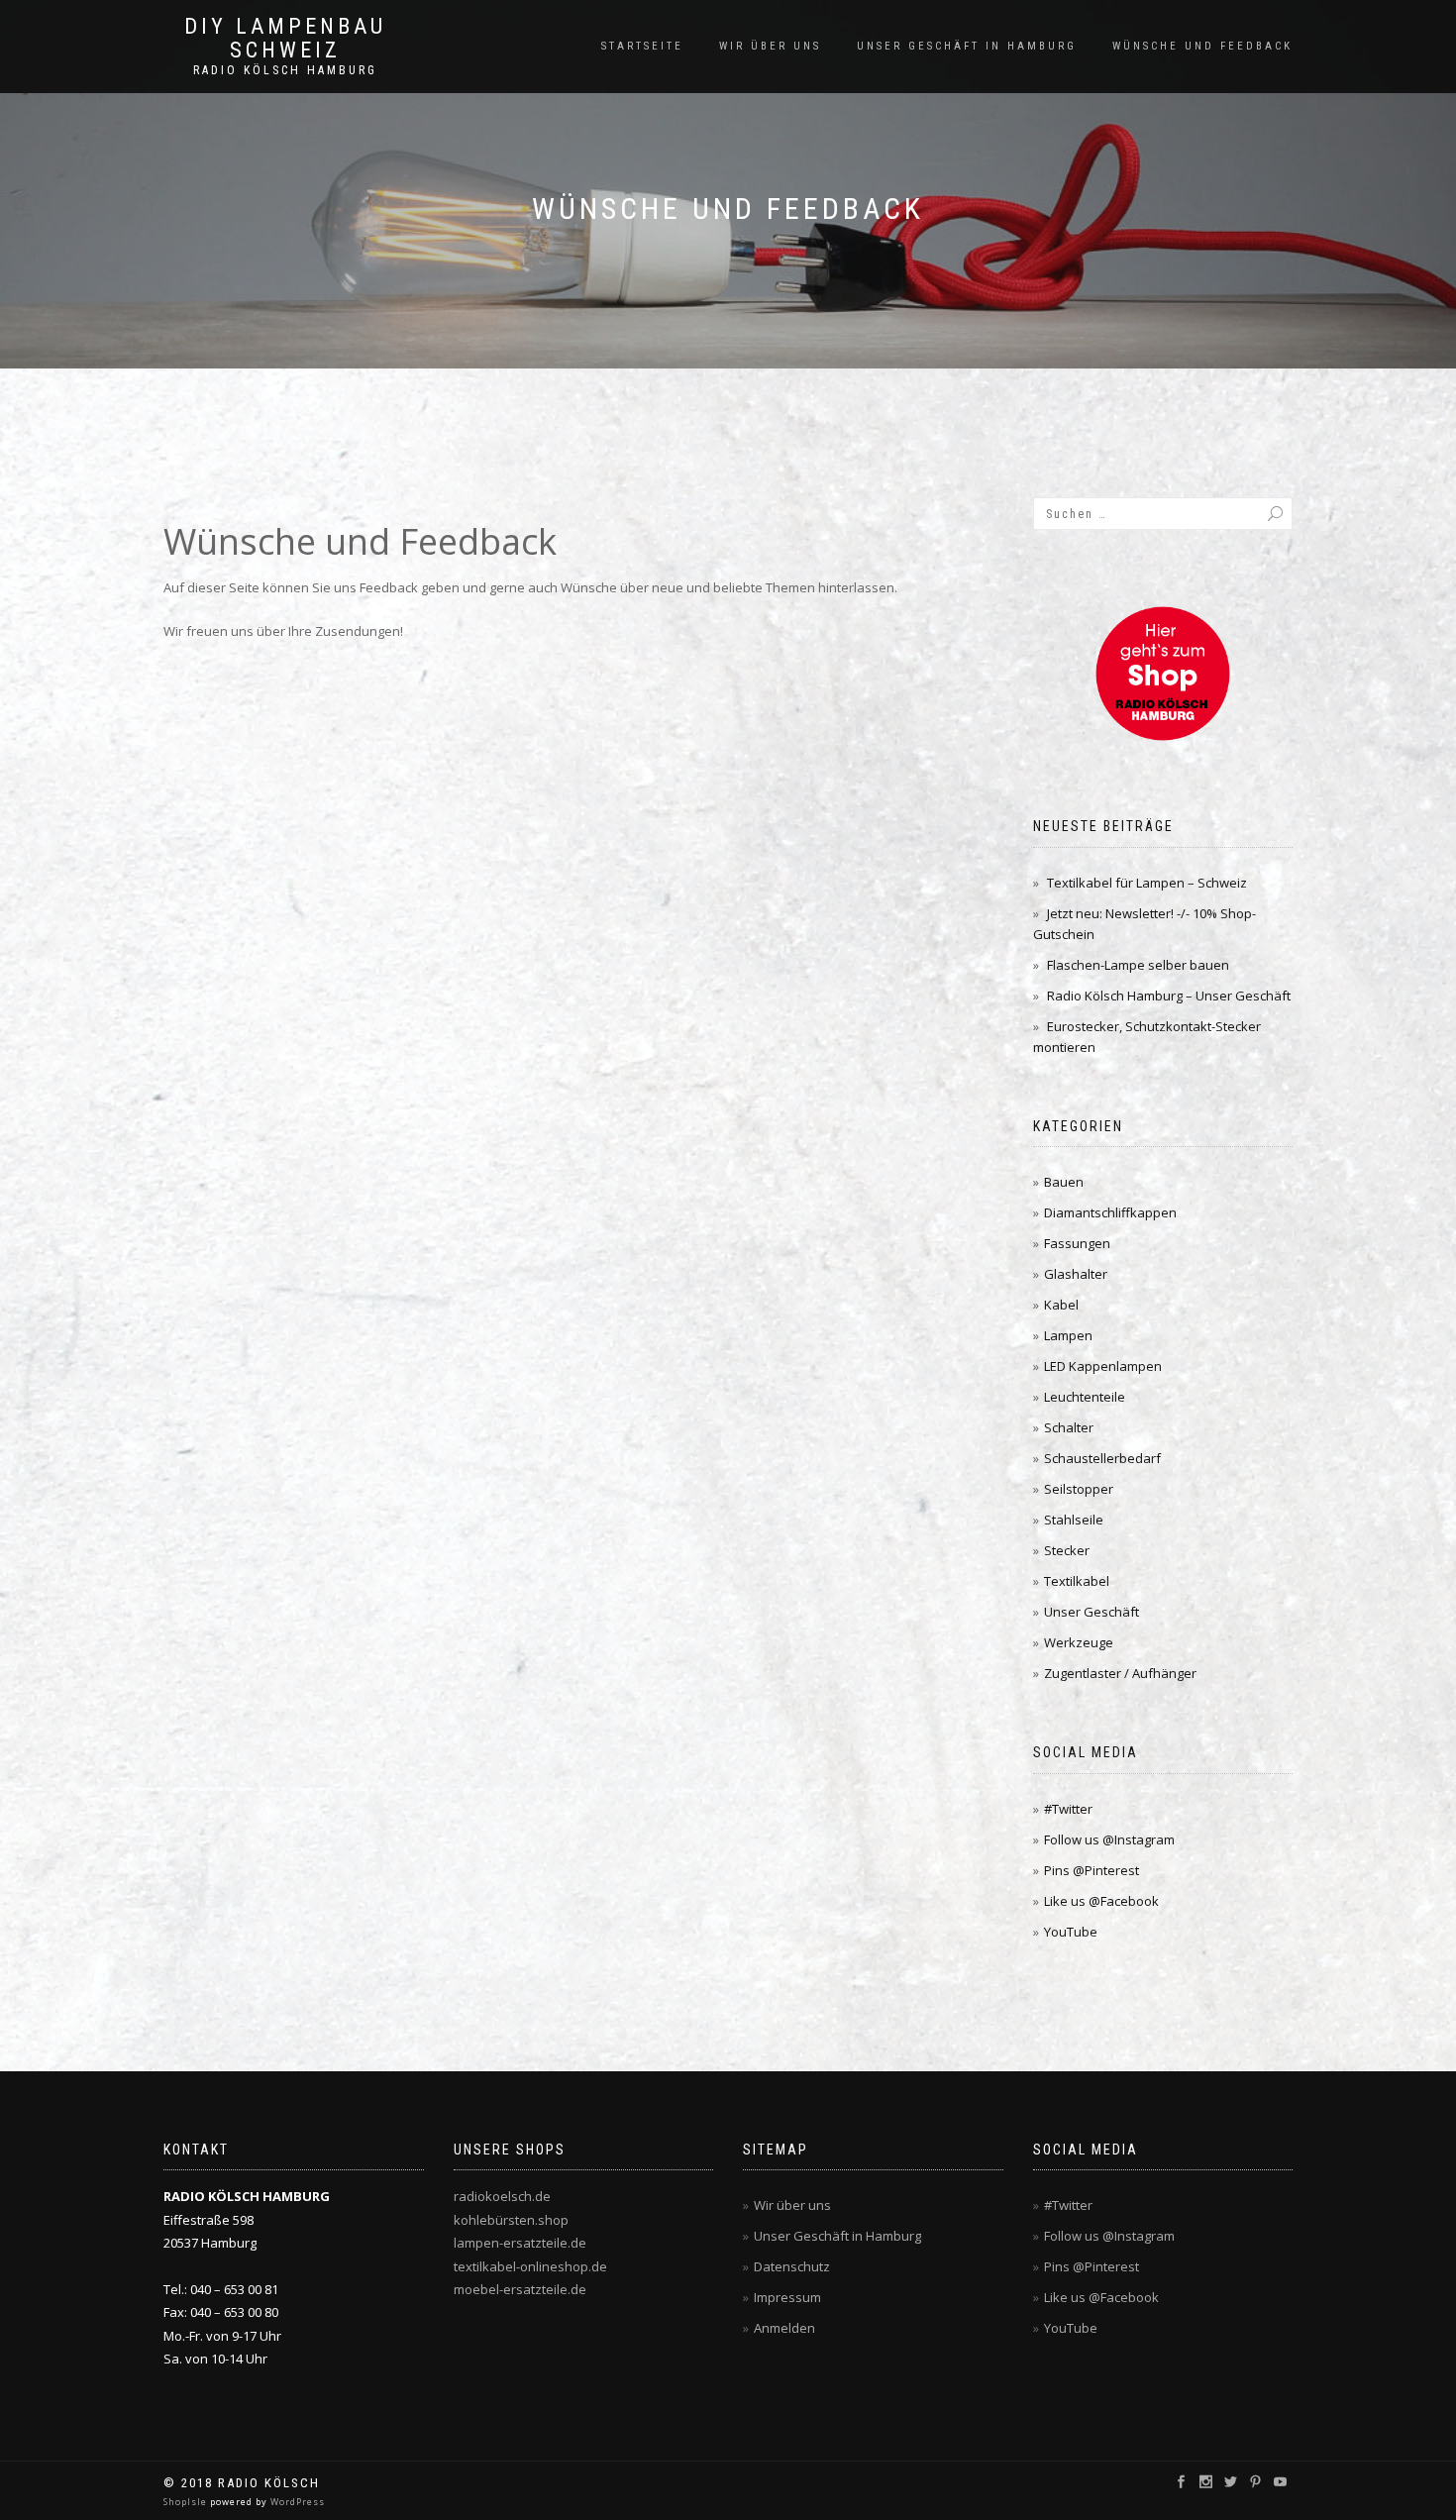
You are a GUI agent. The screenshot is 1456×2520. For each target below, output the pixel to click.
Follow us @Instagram (1109, 1839)
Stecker (1067, 1550)
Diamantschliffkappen (1110, 1212)
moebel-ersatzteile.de (520, 2289)
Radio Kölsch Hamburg (285, 70)
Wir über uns (770, 46)
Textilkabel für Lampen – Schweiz (1147, 883)
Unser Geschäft (1092, 1612)
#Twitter (1068, 1809)
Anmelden (784, 2328)
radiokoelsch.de (502, 2196)
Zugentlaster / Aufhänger (1120, 1673)
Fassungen (1077, 1243)
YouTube (1071, 1932)
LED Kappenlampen (1103, 1366)
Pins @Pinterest (1092, 1870)
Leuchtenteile (1085, 1397)
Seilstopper (1079, 1489)
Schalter (1069, 1427)
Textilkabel (1077, 1581)
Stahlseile (1074, 1520)
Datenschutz (792, 2266)
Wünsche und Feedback (1202, 46)
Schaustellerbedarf (1102, 1458)
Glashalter (1076, 1274)
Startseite (642, 46)
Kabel (1061, 1305)
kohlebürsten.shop (511, 2220)
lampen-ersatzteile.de (520, 2243)
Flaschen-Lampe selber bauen (1138, 965)
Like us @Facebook (1101, 1901)
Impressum (787, 2297)
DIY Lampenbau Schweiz (285, 39)
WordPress (296, 2502)
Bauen (1064, 1182)
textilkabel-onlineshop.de (530, 2266)
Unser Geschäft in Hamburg (967, 46)
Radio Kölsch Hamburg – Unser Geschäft (1169, 996)
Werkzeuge (1079, 1642)
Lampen (1068, 1335)
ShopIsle (187, 2502)
